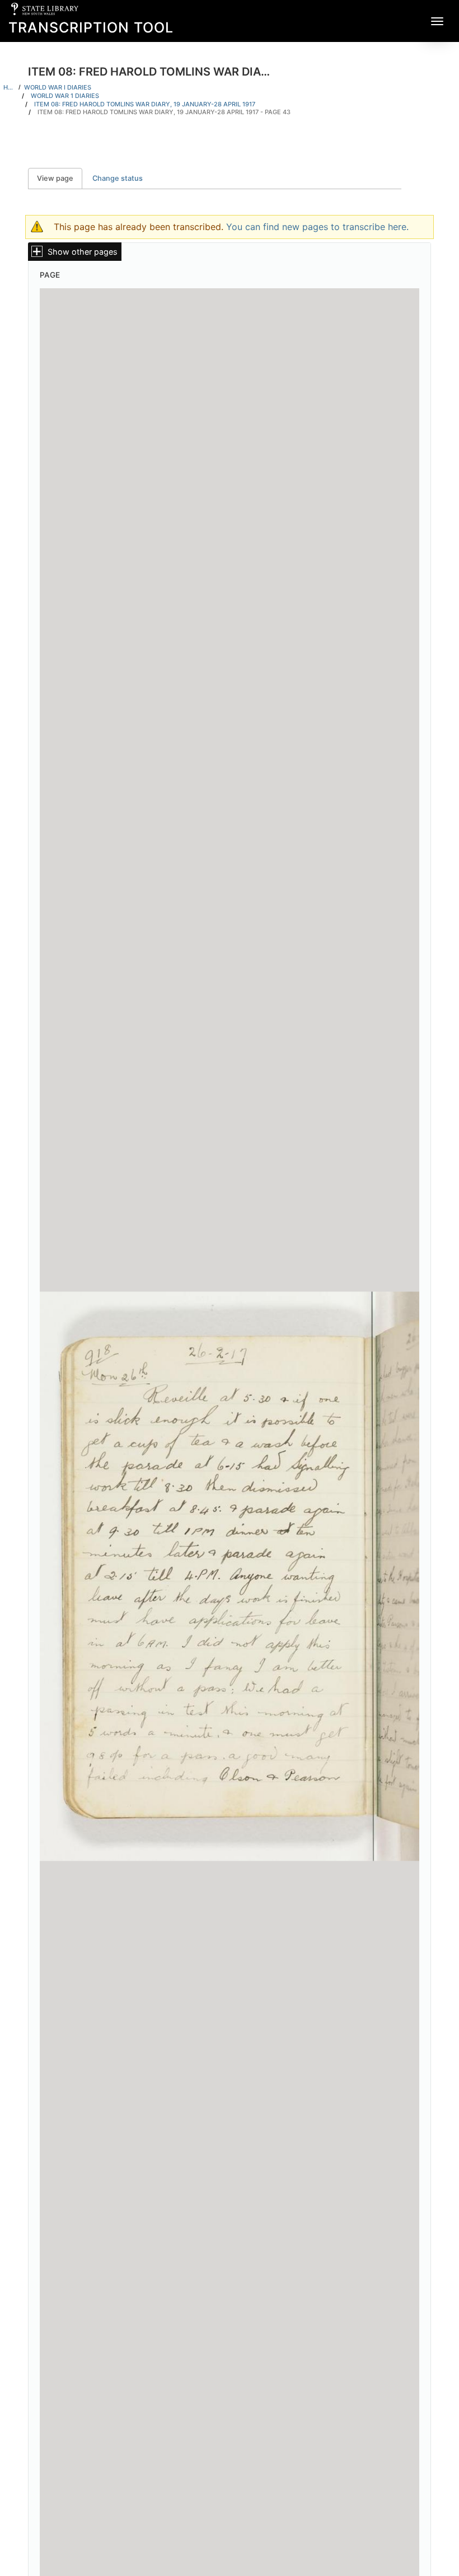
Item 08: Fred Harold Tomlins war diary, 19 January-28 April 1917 (145, 104)
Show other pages (83, 252)
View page (60, 178)
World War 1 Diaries (65, 96)
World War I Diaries (58, 87)
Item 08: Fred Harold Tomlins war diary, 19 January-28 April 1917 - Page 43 (164, 112)
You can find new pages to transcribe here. (317, 227)
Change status (118, 178)
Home (9, 87)
